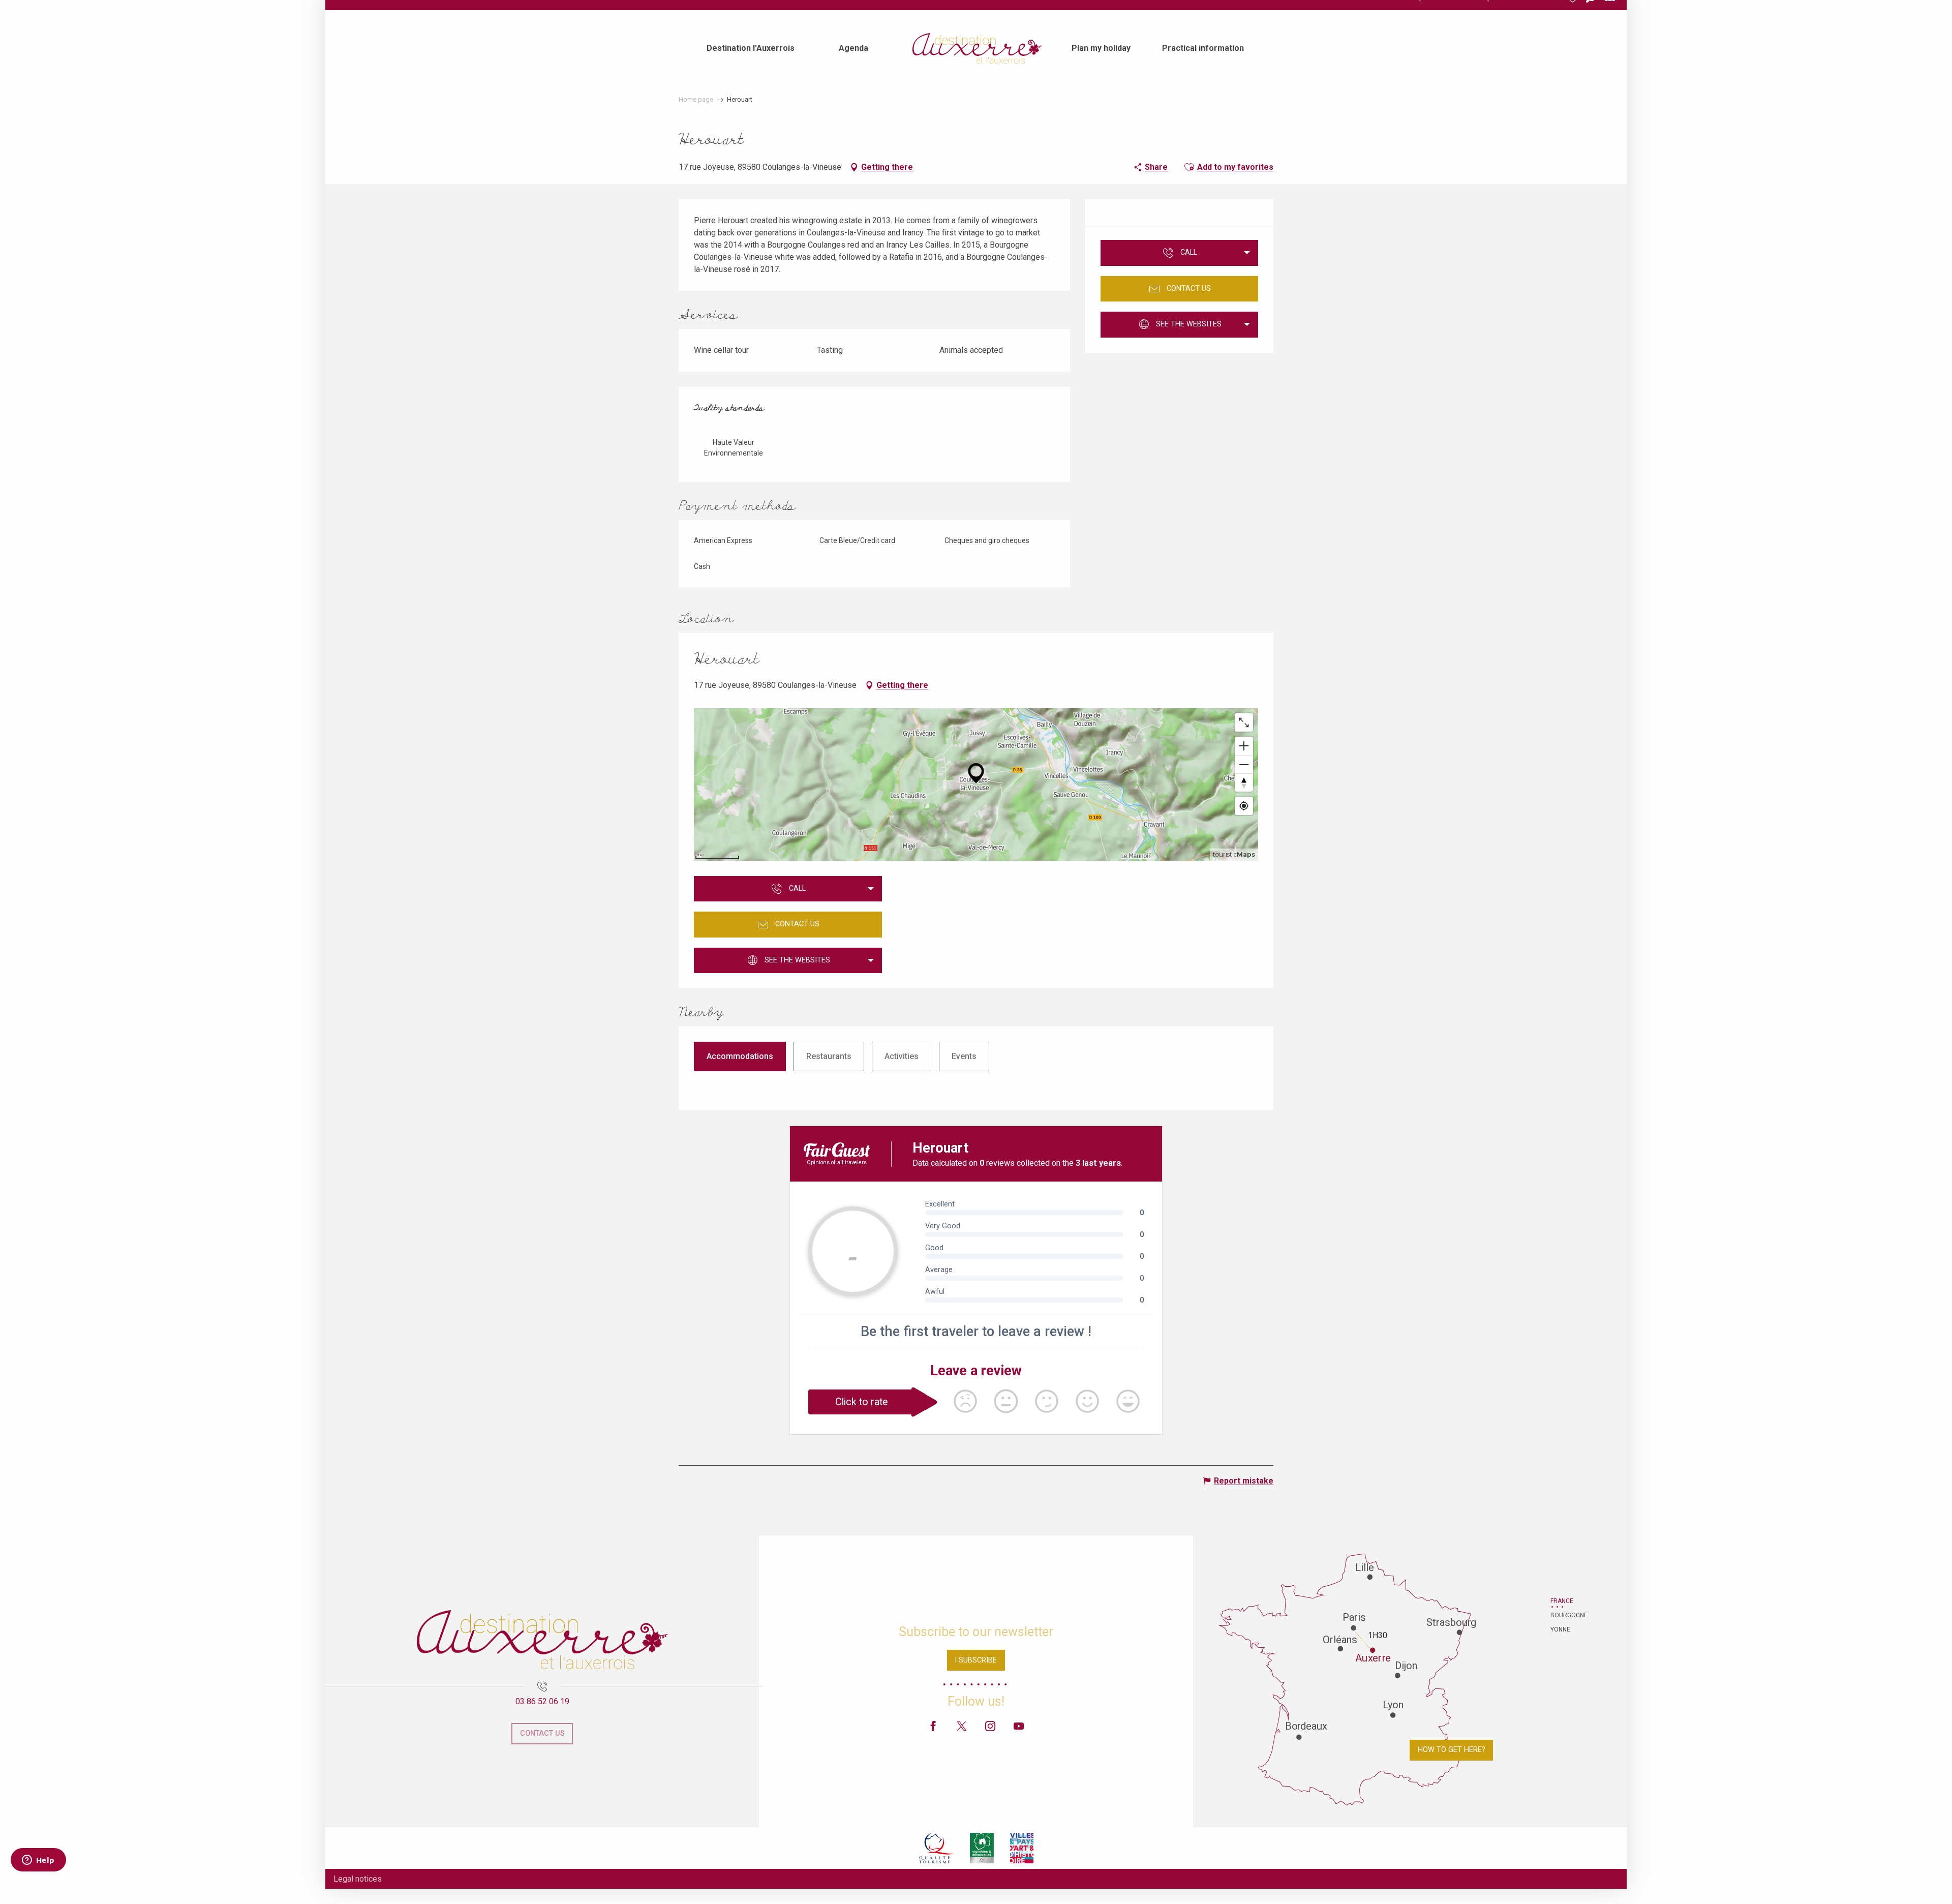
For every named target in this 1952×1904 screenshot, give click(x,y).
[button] (1189, 167)
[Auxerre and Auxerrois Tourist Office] (977, 48)
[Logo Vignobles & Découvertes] (982, 1848)
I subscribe (976, 1660)
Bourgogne (1563, 1615)
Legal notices (358, 1879)
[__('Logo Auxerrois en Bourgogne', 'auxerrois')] (542, 1640)
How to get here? (1452, 1750)
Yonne (1560, 1629)
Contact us (542, 1733)
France (1562, 1601)
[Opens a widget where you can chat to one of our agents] (38, 1861)
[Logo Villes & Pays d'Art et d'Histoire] (1022, 1848)
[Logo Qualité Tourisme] (936, 1848)
